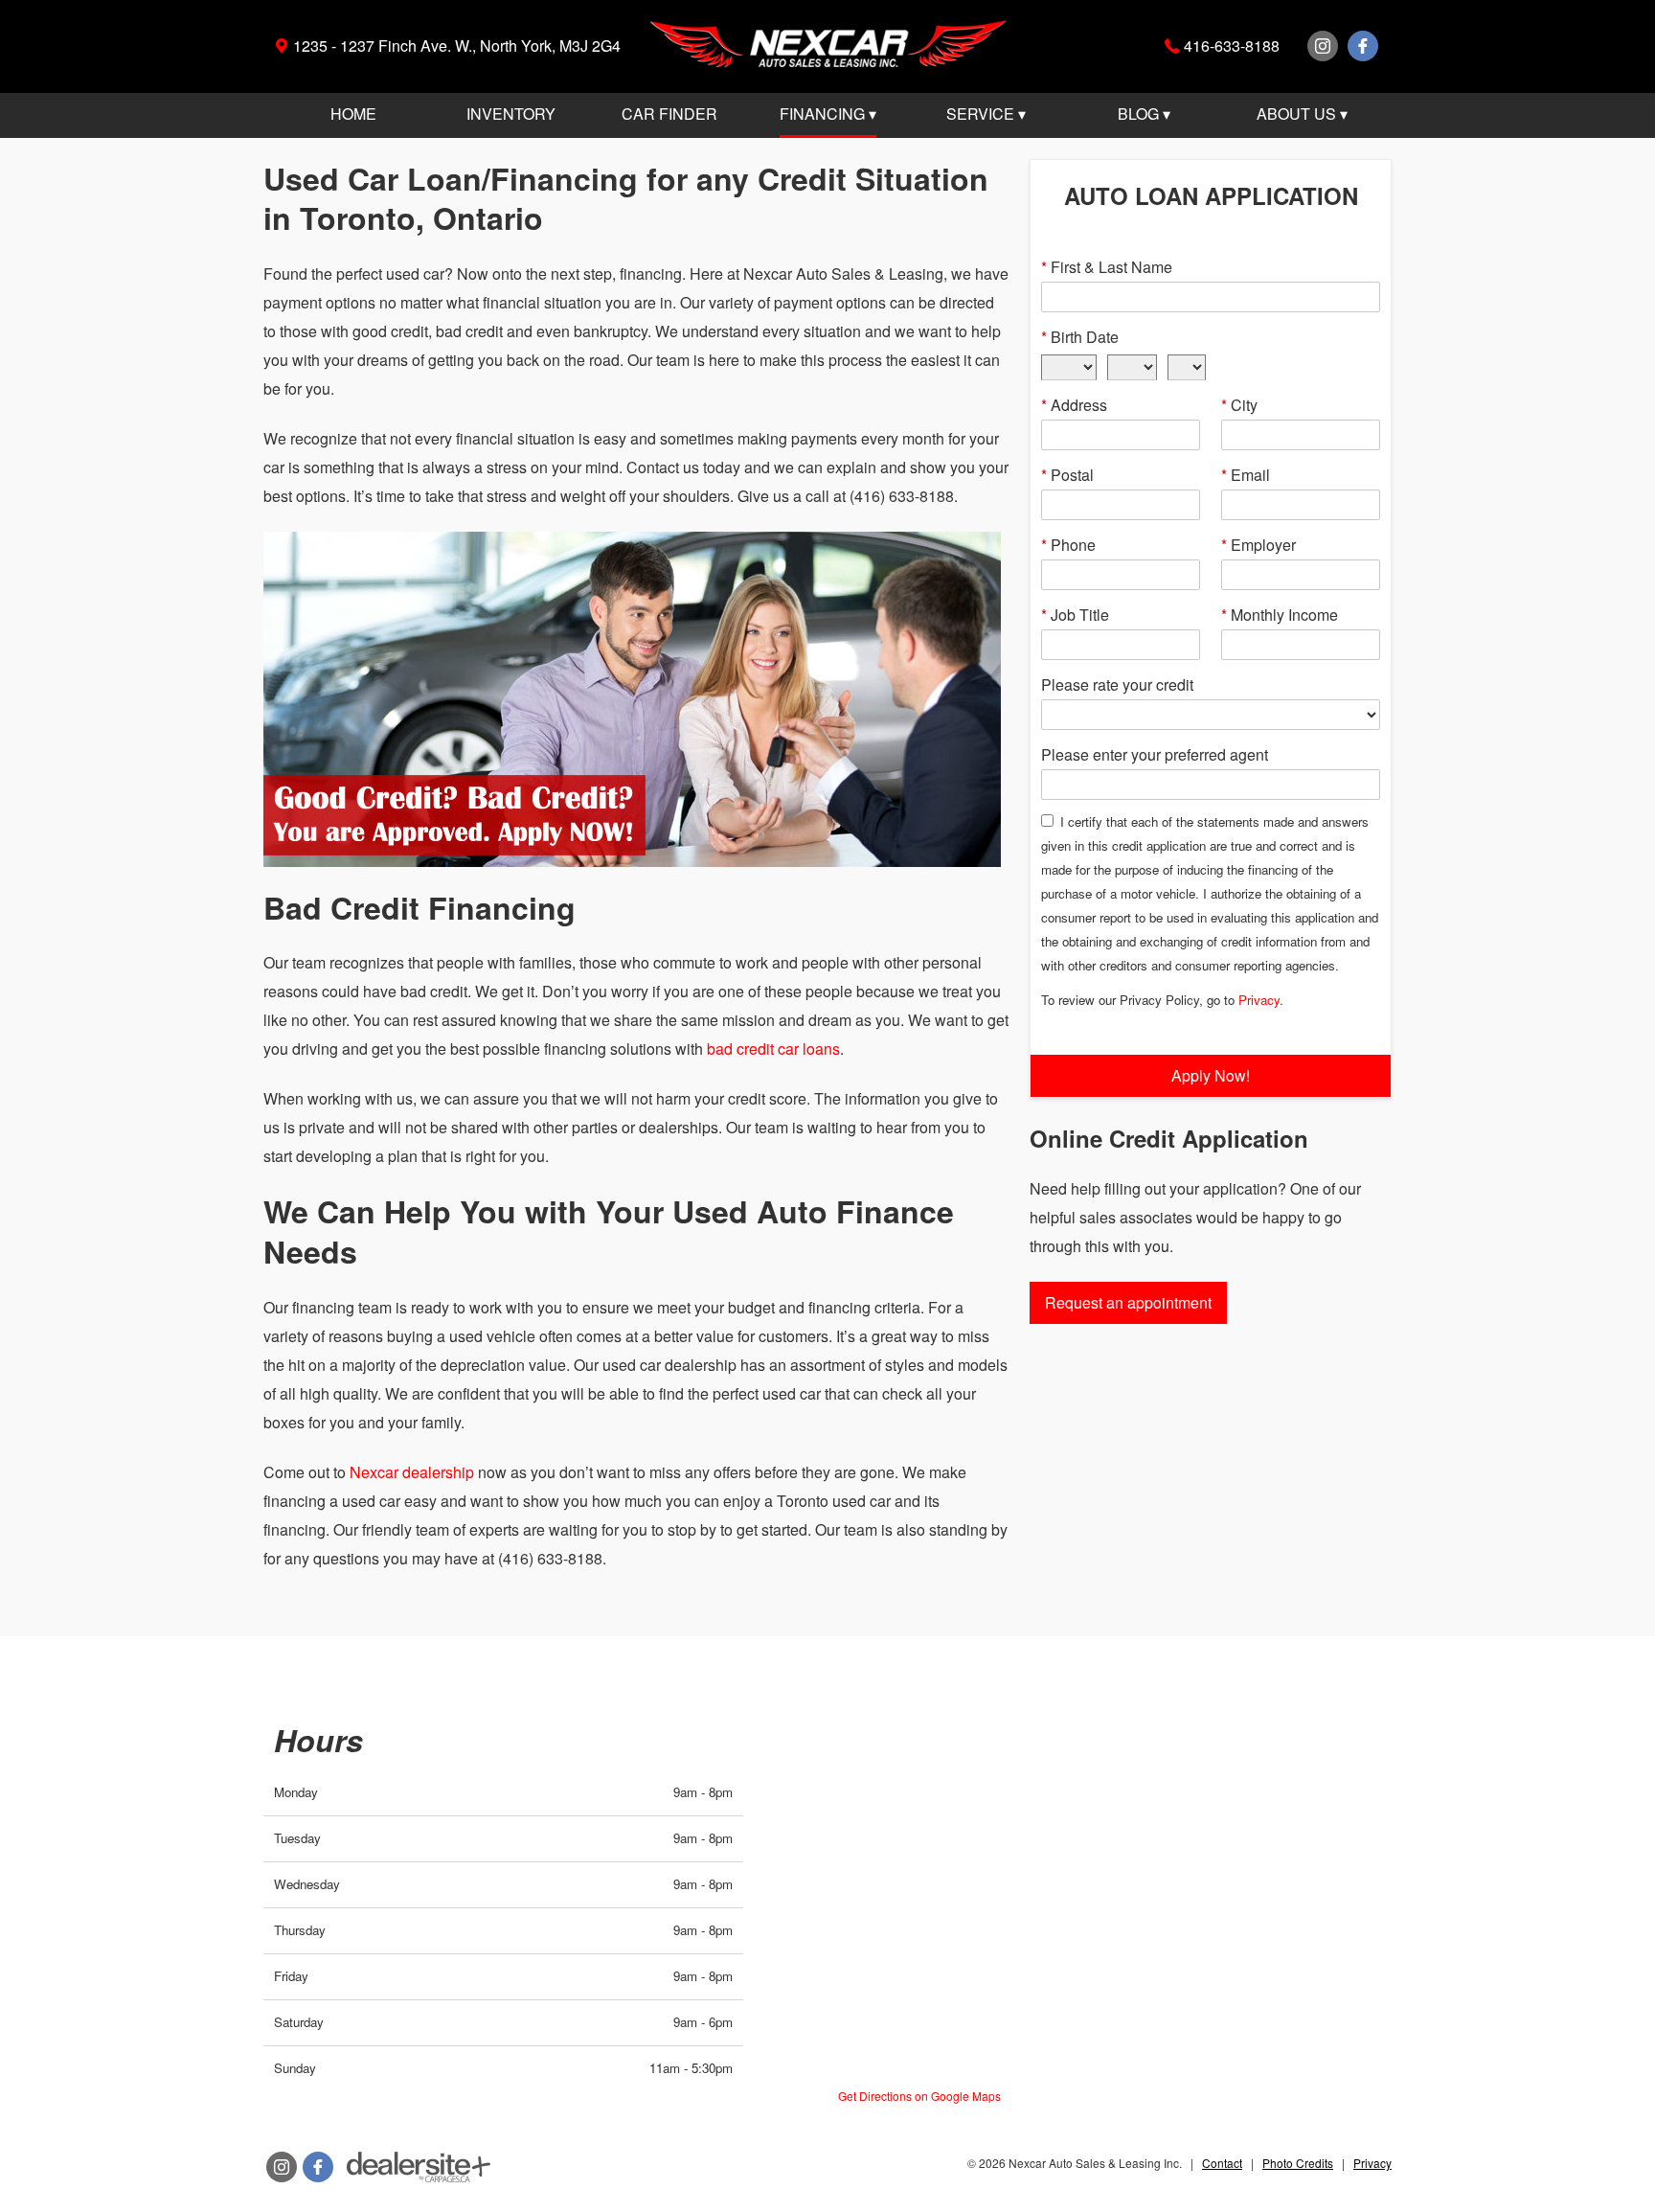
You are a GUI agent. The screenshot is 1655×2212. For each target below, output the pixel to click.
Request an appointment (1128, 1302)
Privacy (1259, 1000)
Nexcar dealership (412, 1472)
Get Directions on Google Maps (919, 2096)
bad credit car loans (773, 1049)
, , (457, 46)
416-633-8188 (1232, 46)
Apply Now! (1211, 1075)
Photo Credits (1298, 2163)
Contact (1222, 2163)
